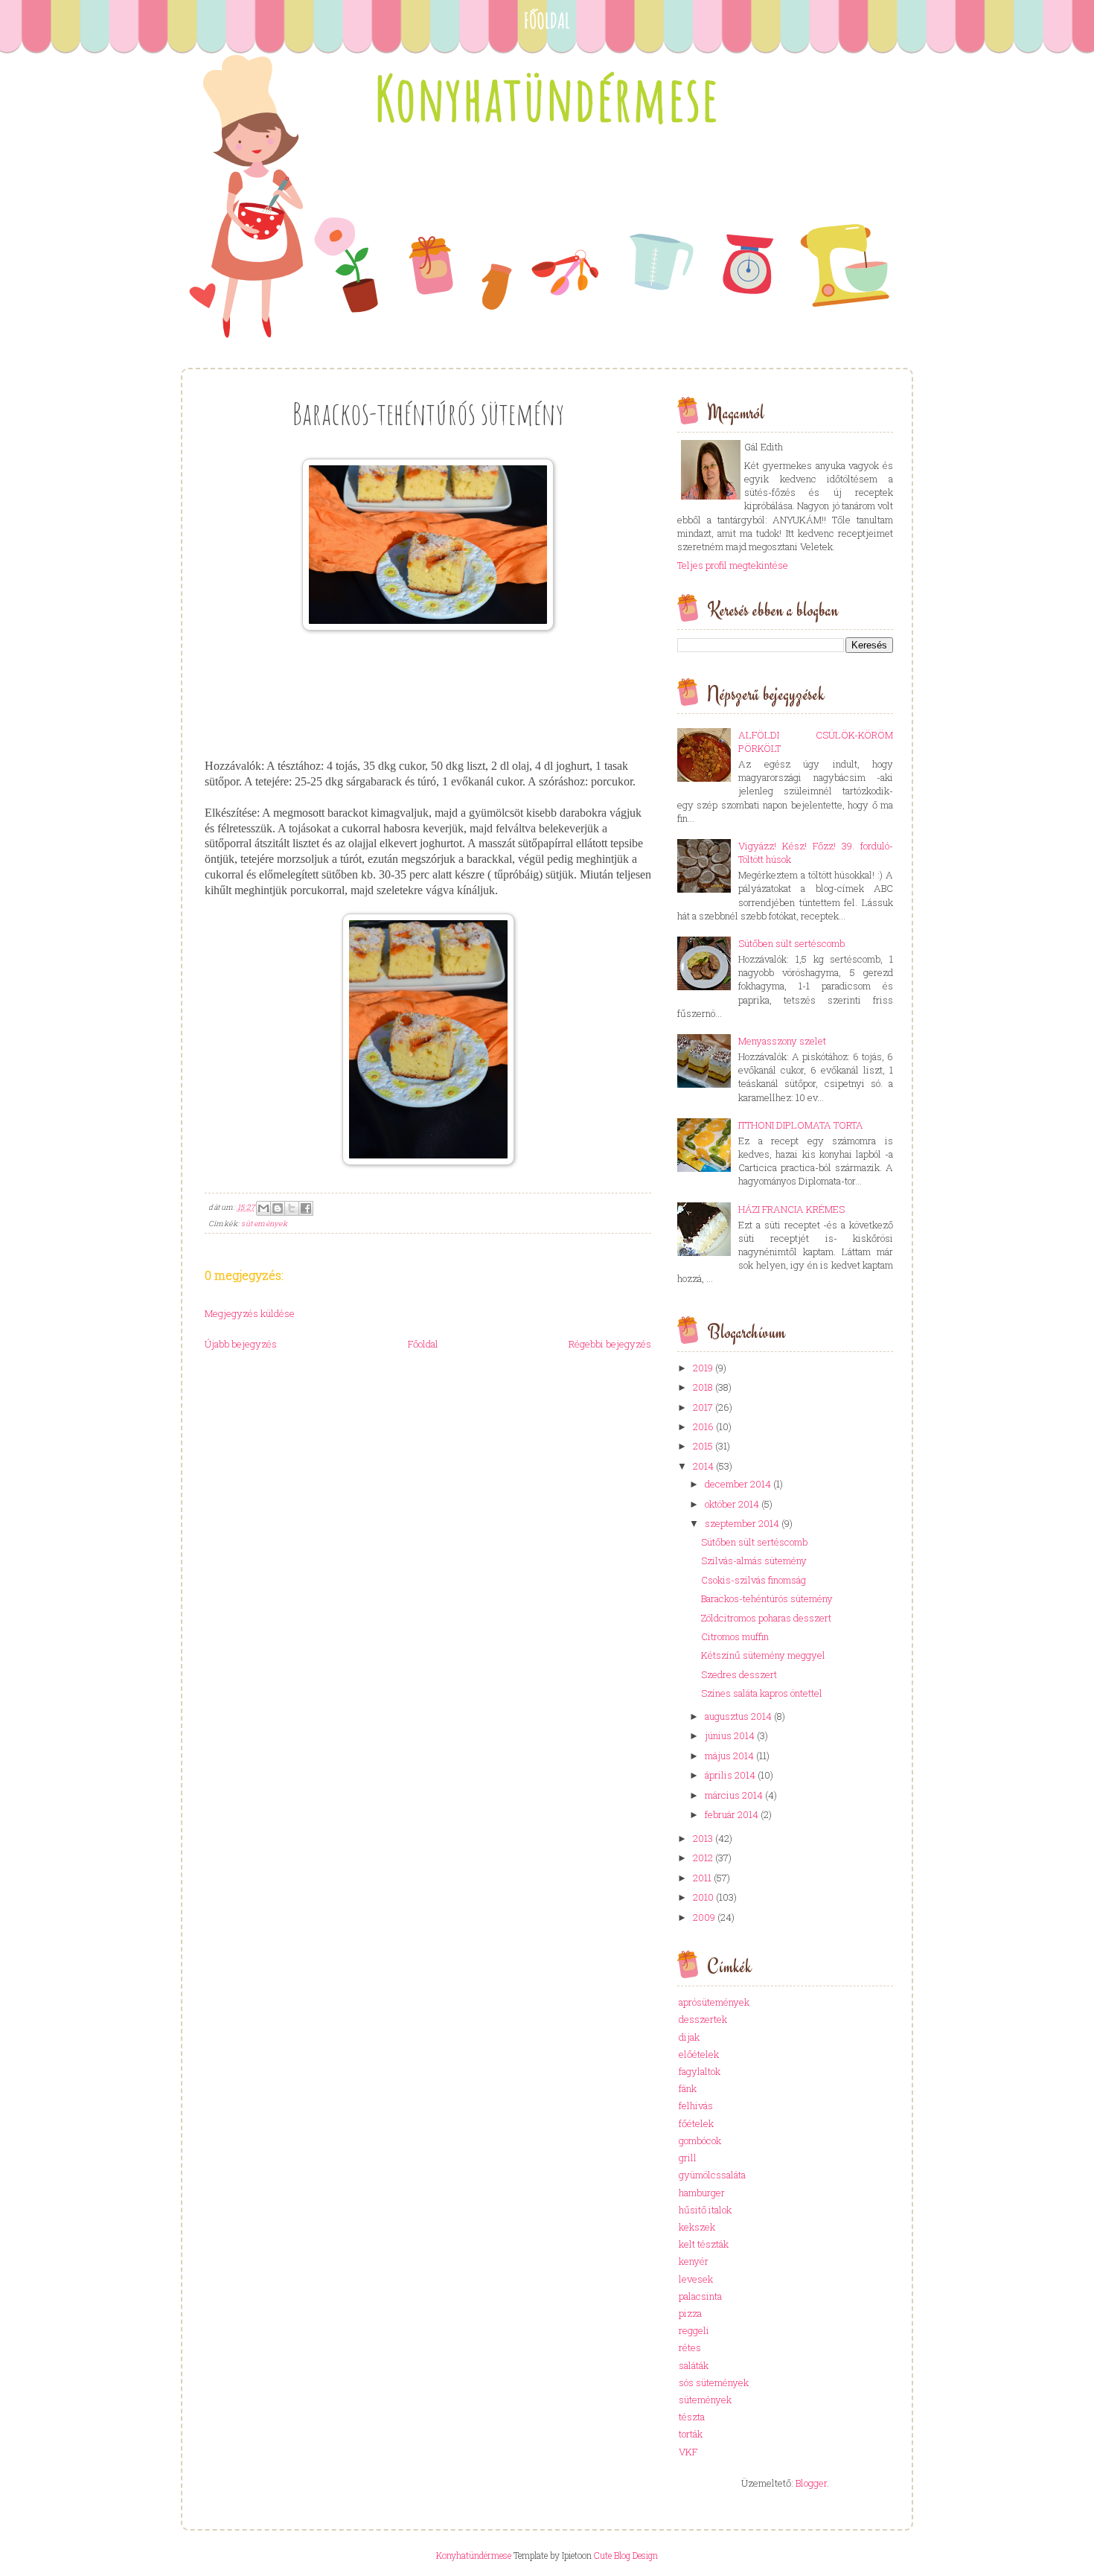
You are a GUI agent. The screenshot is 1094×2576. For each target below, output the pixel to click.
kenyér (694, 2261)
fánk (688, 2088)
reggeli (694, 2330)
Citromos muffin (735, 1636)
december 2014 (738, 1484)
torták (691, 2434)
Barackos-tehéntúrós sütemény (767, 1598)
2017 (703, 1407)
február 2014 (732, 1814)
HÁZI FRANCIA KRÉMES (791, 1209)
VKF (688, 2452)
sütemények (264, 1224)
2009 (704, 1917)
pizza (690, 2313)
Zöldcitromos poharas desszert (766, 1618)
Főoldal (547, 20)
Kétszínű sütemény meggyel (763, 1655)
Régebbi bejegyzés (610, 1344)
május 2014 (729, 1756)
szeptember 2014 (742, 1523)
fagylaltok (700, 2071)
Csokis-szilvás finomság (754, 1580)
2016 (703, 1426)
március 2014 (734, 1795)
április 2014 (730, 1775)
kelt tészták (704, 2244)
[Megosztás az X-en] (292, 1208)
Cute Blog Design (626, 2555)
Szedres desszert (739, 1674)
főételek (696, 2123)
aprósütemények (714, 2002)
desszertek (703, 2019)
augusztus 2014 (738, 1716)
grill (688, 2158)
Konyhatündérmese (547, 98)
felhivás (696, 2105)
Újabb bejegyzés (241, 1344)
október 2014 (732, 1504)
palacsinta (700, 2296)
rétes (690, 2347)
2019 (703, 1368)
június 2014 (730, 1735)
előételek (699, 2054)
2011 (702, 1878)
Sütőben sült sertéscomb (791, 943)
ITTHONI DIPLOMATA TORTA (801, 1125)
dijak (689, 2037)
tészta (692, 2417)
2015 (703, 1446)
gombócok (700, 2140)
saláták (694, 2365)
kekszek (697, 2227)
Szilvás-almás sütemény (754, 1560)
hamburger (702, 2193)
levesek (696, 2279)
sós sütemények (714, 2382)
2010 (703, 1897)
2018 (703, 1387)
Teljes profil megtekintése (733, 565)
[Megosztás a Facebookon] (306, 1208)
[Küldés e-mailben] (263, 1208)
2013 (703, 1838)
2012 (703, 1858)
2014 (703, 1466)
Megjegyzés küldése (250, 1313)
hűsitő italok (705, 2210)
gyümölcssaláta (712, 2175)
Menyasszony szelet (782, 1041)
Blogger (811, 2483)
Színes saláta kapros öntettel (762, 1693)
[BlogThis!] (278, 1208)
